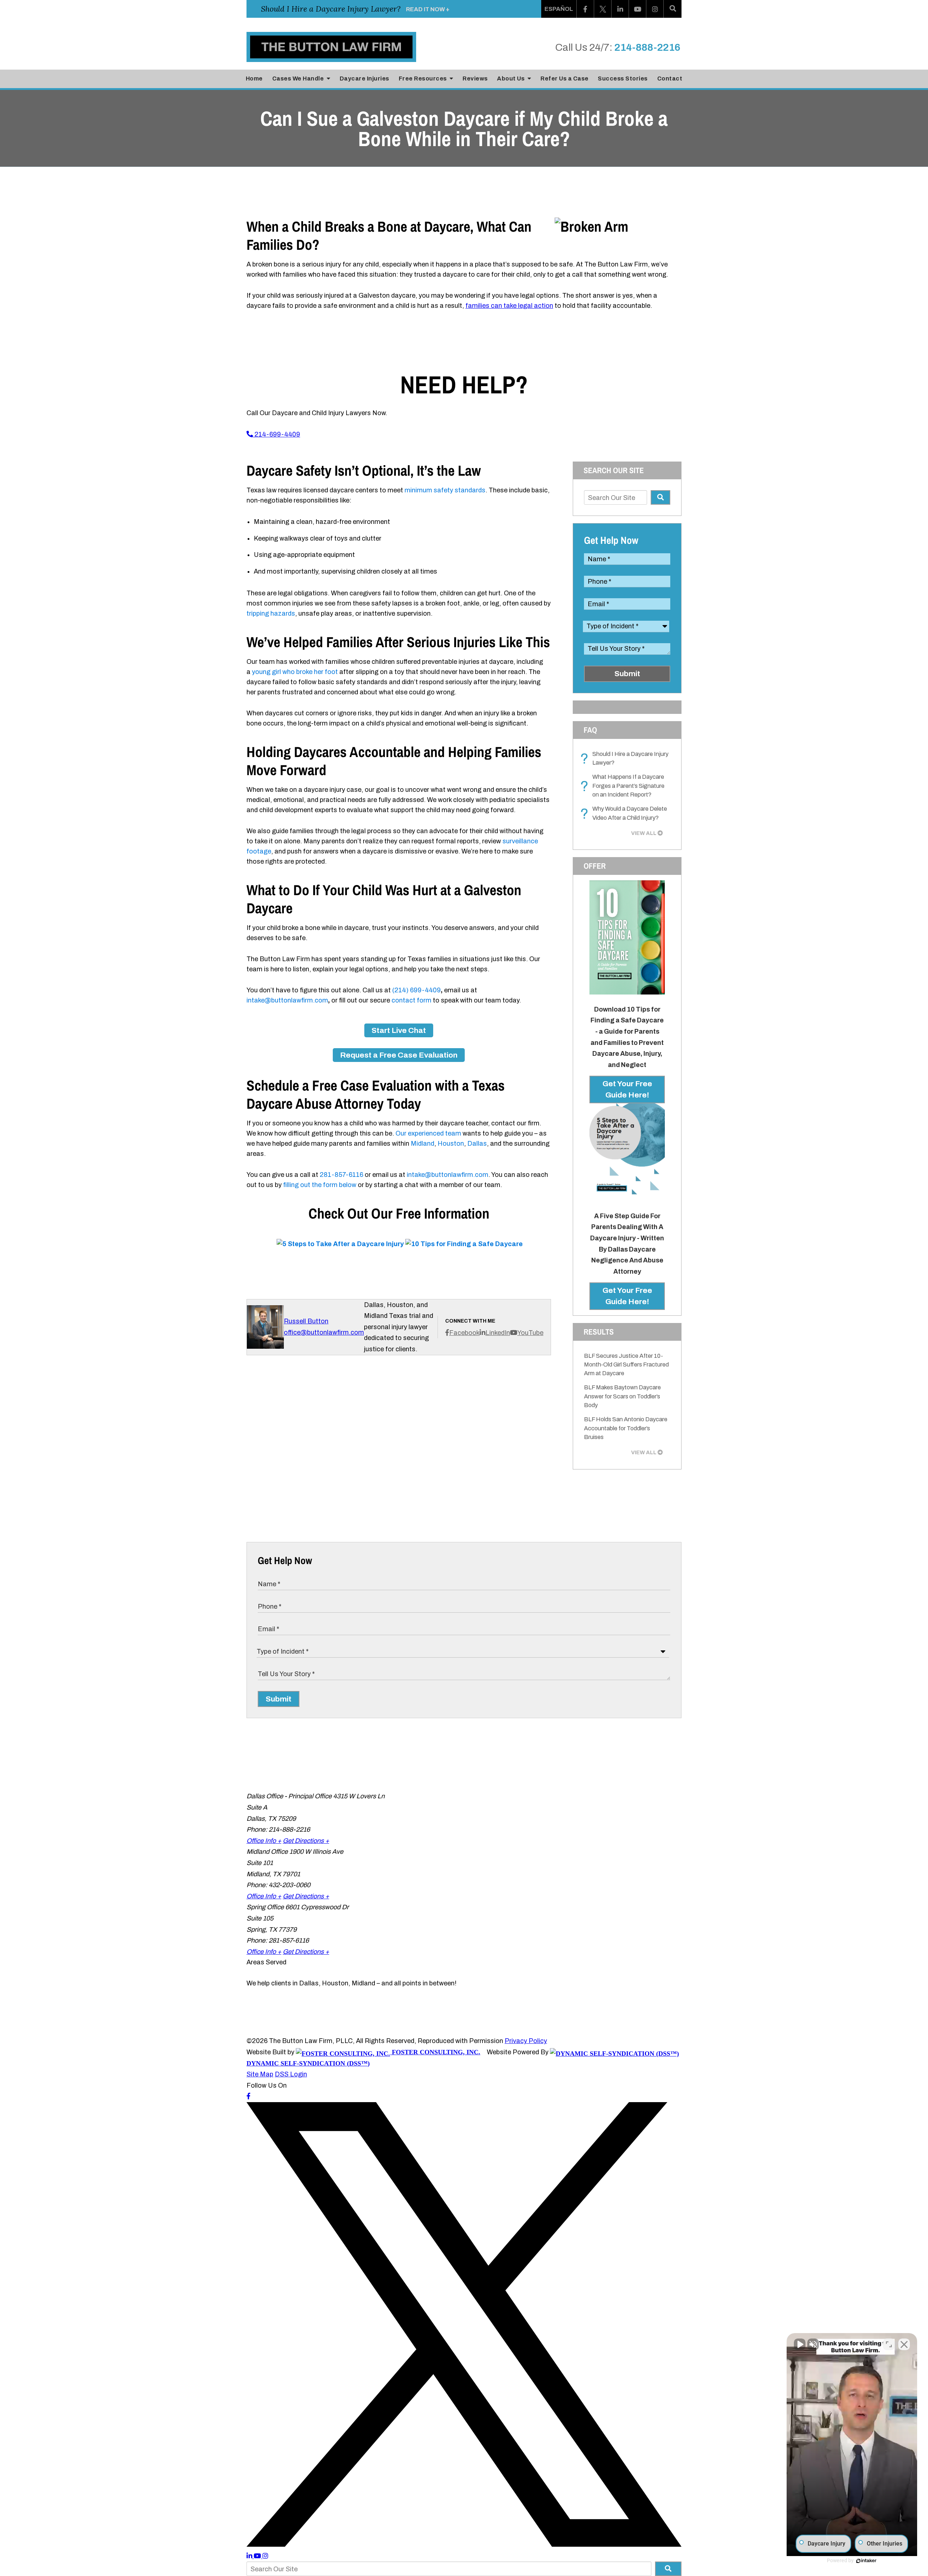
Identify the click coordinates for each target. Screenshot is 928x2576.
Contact (670, 78)
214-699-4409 (277, 434)
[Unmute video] (800, 2344)
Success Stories (623, 78)
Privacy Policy (526, 2041)
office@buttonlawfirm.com (324, 1332)
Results (599, 1332)
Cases (298, 78)
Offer (595, 866)
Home (254, 78)
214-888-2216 (647, 47)
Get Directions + (306, 1841)
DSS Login (291, 2074)
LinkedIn (498, 1333)
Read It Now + (428, 9)
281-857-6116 (341, 1175)
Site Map (260, 2074)
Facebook (464, 1333)
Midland (422, 1144)
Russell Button (306, 1321)
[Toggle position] (889, 2344)
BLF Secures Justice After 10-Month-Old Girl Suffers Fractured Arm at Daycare (626, 1365)
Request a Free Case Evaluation (399, 1055)
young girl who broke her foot (295, 672)
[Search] (673, 9)
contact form (411, 1000)
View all (644, 833)
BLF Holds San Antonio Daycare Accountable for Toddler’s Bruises (626, 1428)
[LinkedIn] (620, 9)
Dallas (477, 1144)
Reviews (475, 78)
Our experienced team (428, 1133)
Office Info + (264, 1841)
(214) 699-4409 (417, 990)
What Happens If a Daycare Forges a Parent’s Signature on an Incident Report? (624, 786)
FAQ (590, 730)
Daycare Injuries (364, 78)
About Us (511, 78)
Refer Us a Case (565, 78)
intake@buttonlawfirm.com (287, 1000)
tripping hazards (271, 613)
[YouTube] (638, 9)
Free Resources (424, 78)
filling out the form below (320, 1185)
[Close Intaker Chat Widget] (904, 2344)
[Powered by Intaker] (866, 2561)
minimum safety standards (445, 490)
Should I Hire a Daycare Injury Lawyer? (626, 759)
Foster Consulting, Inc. (435, 2052)
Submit (627, 674)
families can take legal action (509, 306)
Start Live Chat (399, 1030)
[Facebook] (585, 9)
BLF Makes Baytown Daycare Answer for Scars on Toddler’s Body (622, 1396)
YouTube (530, 1333)
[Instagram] (655, 9)
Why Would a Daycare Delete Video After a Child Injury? (625, 814)
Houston (451, 1144)
